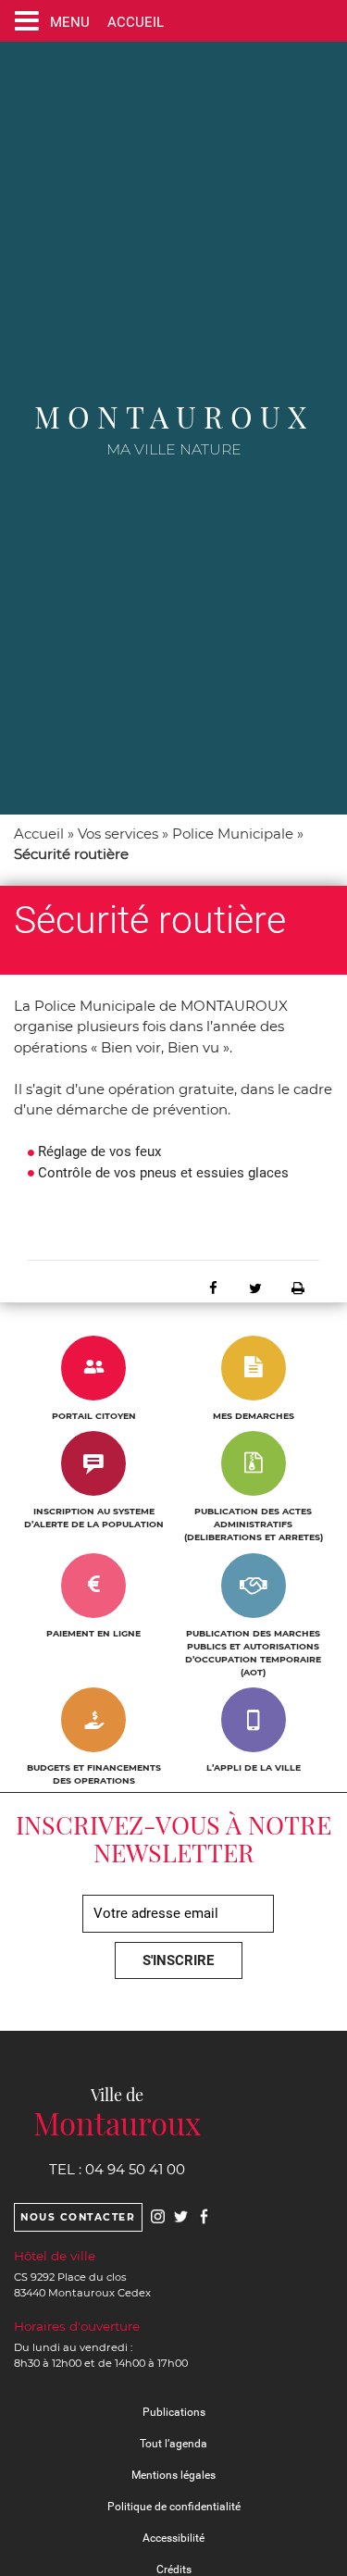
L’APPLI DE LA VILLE (254, 1767)
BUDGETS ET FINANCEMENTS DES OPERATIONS (94, 1774)
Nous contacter (78, 2217)
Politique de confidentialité (174, 2507)
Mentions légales (173, 2475)
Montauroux (174, 416)
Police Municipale (233, 834)
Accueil (39, 834)
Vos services (118, 834)
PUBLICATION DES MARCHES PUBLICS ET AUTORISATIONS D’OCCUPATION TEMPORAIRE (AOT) (253, 1653)
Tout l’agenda (173, 2444)
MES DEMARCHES (254, 1416)
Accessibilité (173, 2538)
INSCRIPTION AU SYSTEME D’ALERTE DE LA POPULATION (94, 1518)
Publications (174, 2412)
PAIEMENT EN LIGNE (93, 1633)
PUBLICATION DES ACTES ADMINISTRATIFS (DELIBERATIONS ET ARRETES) (254, 1524)
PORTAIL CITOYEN (94, 1416)
